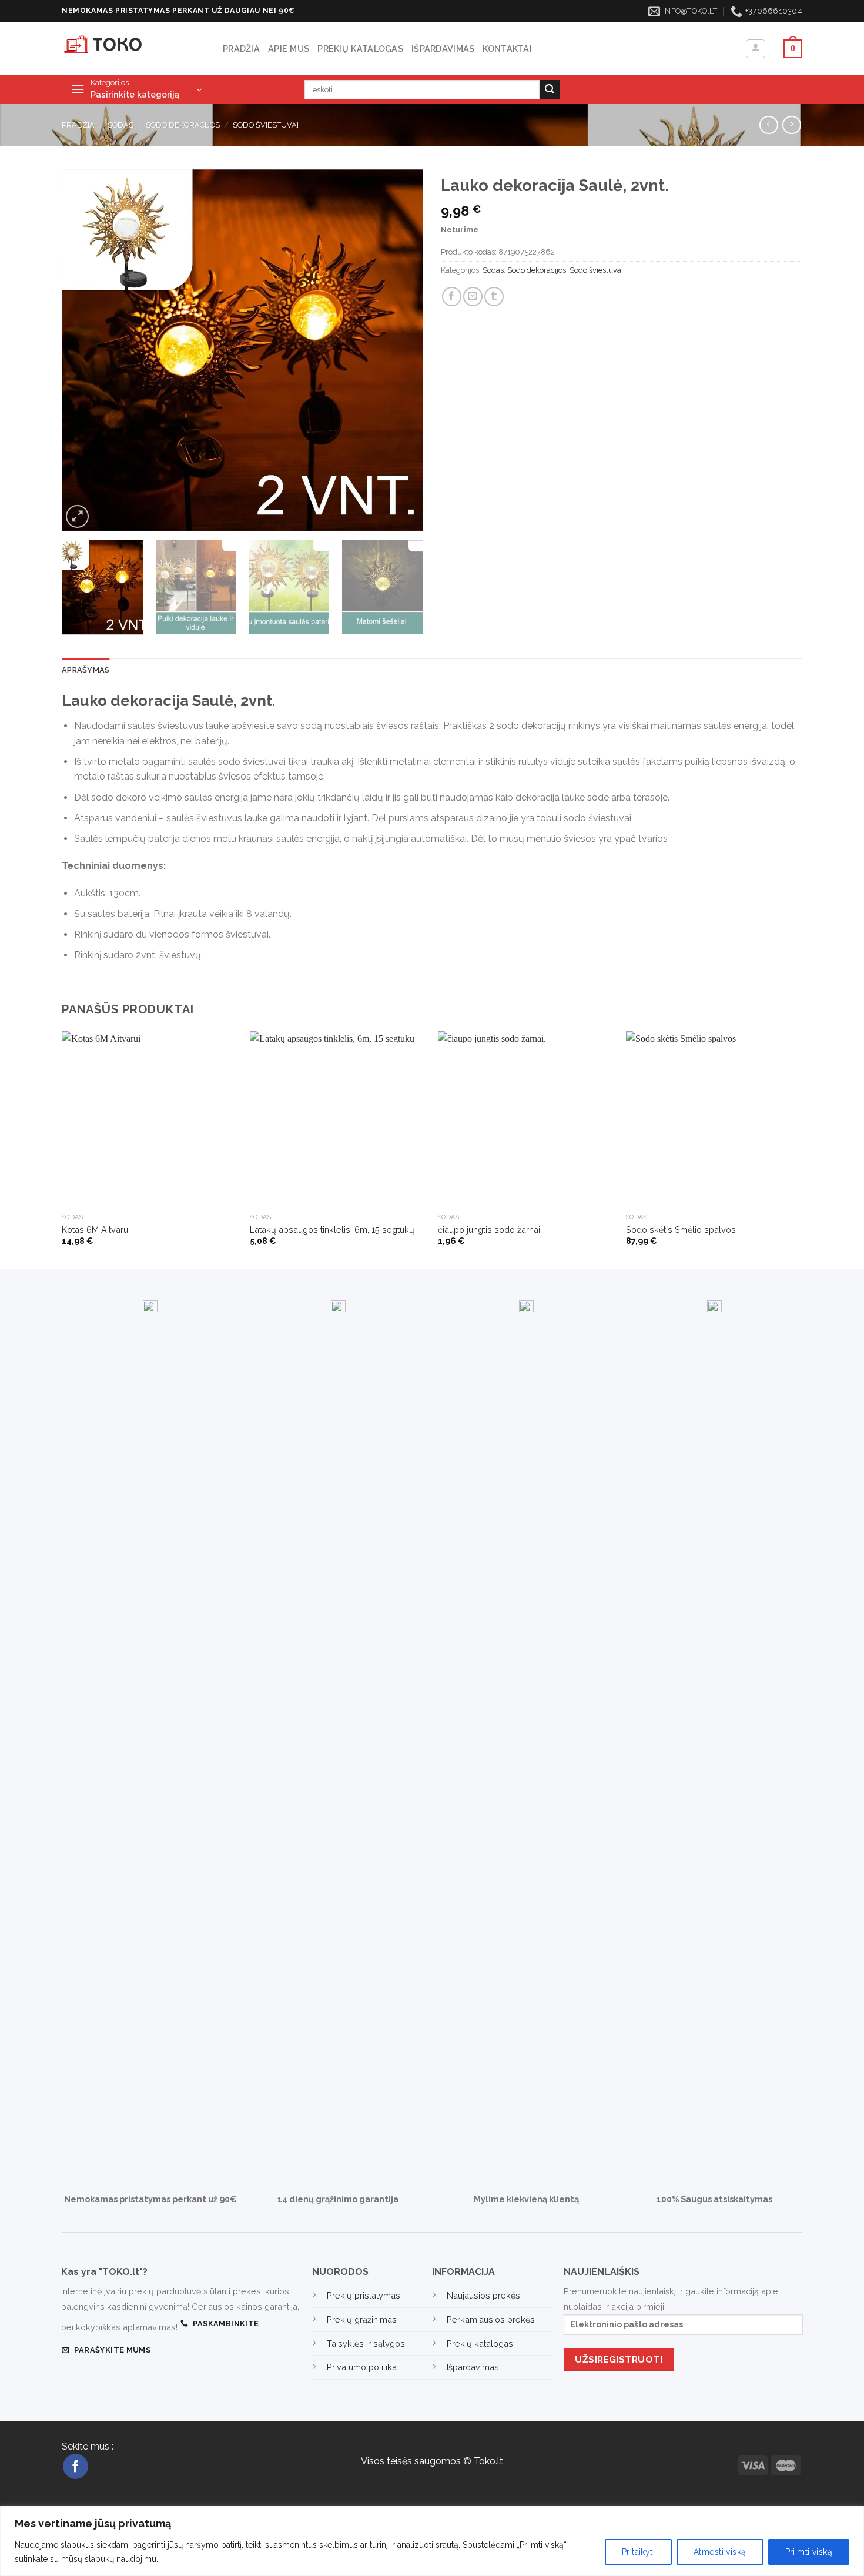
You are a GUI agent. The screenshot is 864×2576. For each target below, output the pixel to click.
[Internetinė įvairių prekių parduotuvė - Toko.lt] (133, 49)
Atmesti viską (720, 2552)
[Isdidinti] (77, 516)
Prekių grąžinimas (362, 2319)
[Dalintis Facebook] (452, 297)
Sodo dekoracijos (183, 125)
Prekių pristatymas (364, 2295)
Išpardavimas (443, 48)
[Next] (401, 350)
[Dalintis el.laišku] (473, 297)
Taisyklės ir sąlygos (366, 2344)
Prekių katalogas (360, 48)
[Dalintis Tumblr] (494, 297)
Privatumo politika (362, 2367)
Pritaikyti (638, 2552)
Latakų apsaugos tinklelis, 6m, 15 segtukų (332, 1230)
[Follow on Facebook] (76, 2466)
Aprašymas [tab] (86, 670)
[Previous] (83, 350)
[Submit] (550, 90)
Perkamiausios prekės (491, 2319)
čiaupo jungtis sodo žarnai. (490, 1230)
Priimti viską (809, 2552)
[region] (432, 2541)
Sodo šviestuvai (266, 125)
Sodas (120, 125)
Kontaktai (507, 48)
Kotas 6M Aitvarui (96, 1230)
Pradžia (241, 48)
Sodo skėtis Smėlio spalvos (681, 1230)
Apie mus (289, 48)
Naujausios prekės (483, 2295)
